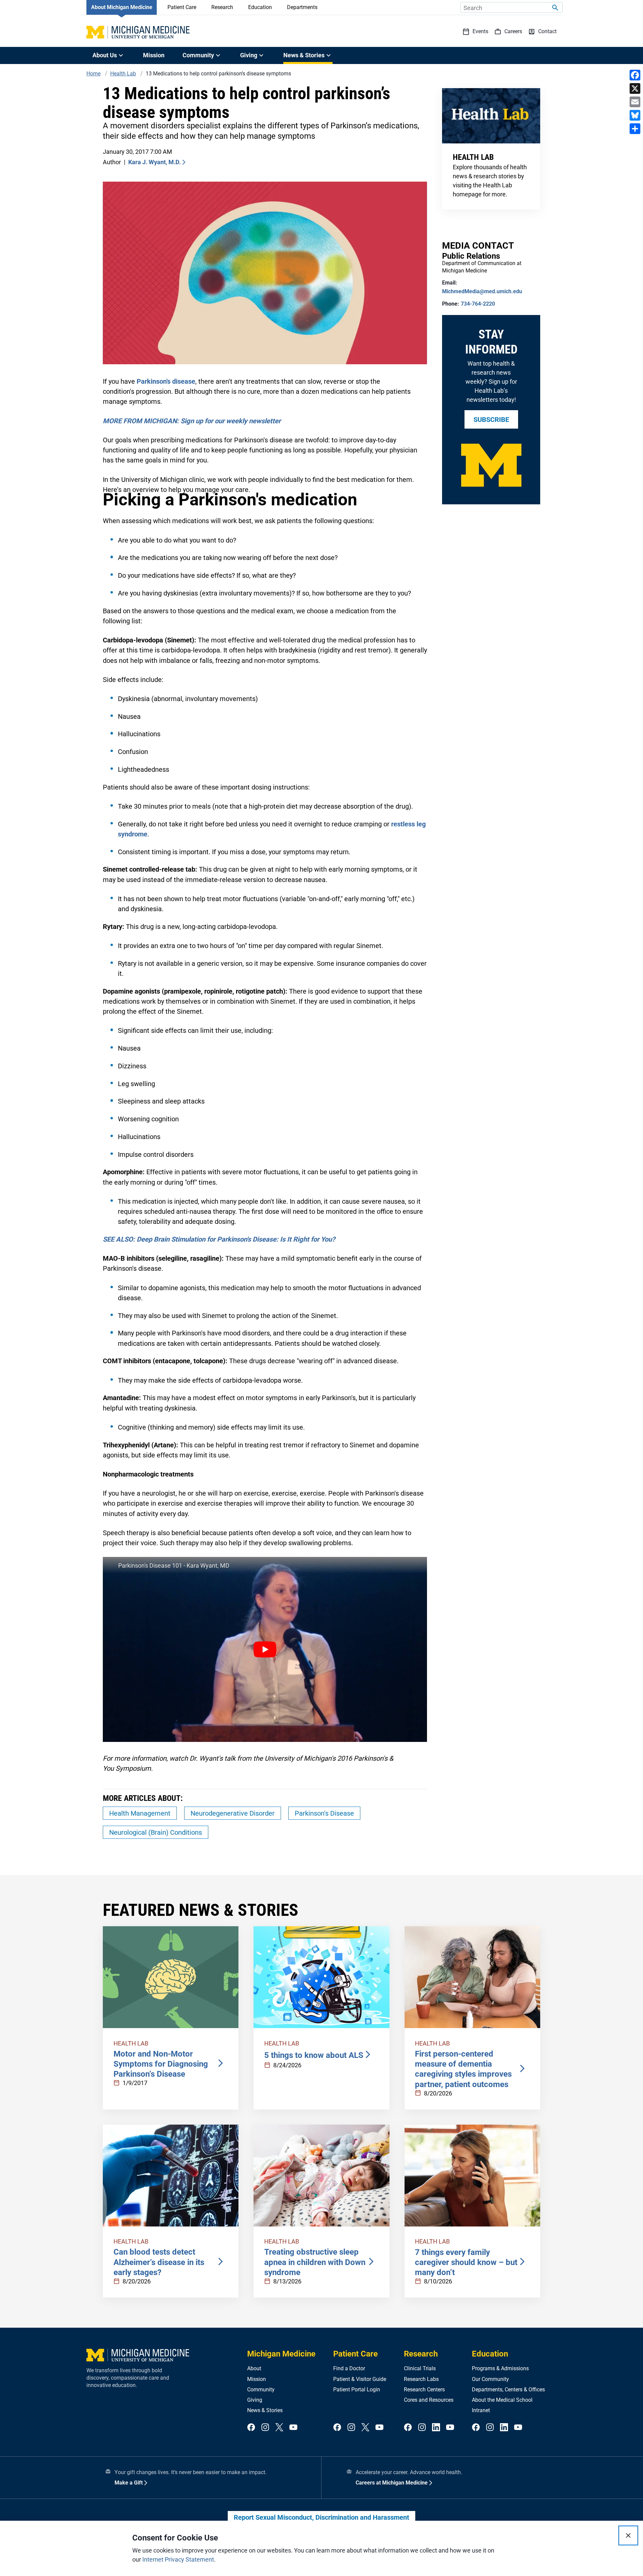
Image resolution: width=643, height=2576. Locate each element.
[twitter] (279, 2428)
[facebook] (251, 2428)
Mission (154, 55)
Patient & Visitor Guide (360, 2379)
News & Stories (265, 2410)
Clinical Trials (420, 2368)
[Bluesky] (635, 115)
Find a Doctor (349, 2368)
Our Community (490, 2379)
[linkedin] (436, 2428)
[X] (635, 88)
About (254, 2368)
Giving (255, 2400)
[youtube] (293, 2428)
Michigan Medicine (281, 2354)
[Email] (635, 102)
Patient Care (182, 7)
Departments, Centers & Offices (508, 2390)
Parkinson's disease (166, 381)
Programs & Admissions (500, 2368)
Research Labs (421, 2379)
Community (261, 2390)
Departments (302, 7)
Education (260, 7)
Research (222, 7)
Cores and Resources (429, 2400)
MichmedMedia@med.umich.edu (482, 291)
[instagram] (265, 2428)
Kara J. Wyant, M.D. (155, 162)
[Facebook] (635, 75)
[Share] (635, 129)
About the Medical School (502, 2400)
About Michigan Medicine (122, 7)
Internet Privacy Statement (178, 2559)
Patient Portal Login (357, 2390)
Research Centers (424, 2390)
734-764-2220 (478, 304)
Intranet (481, 2410)
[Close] (628, 2535)
